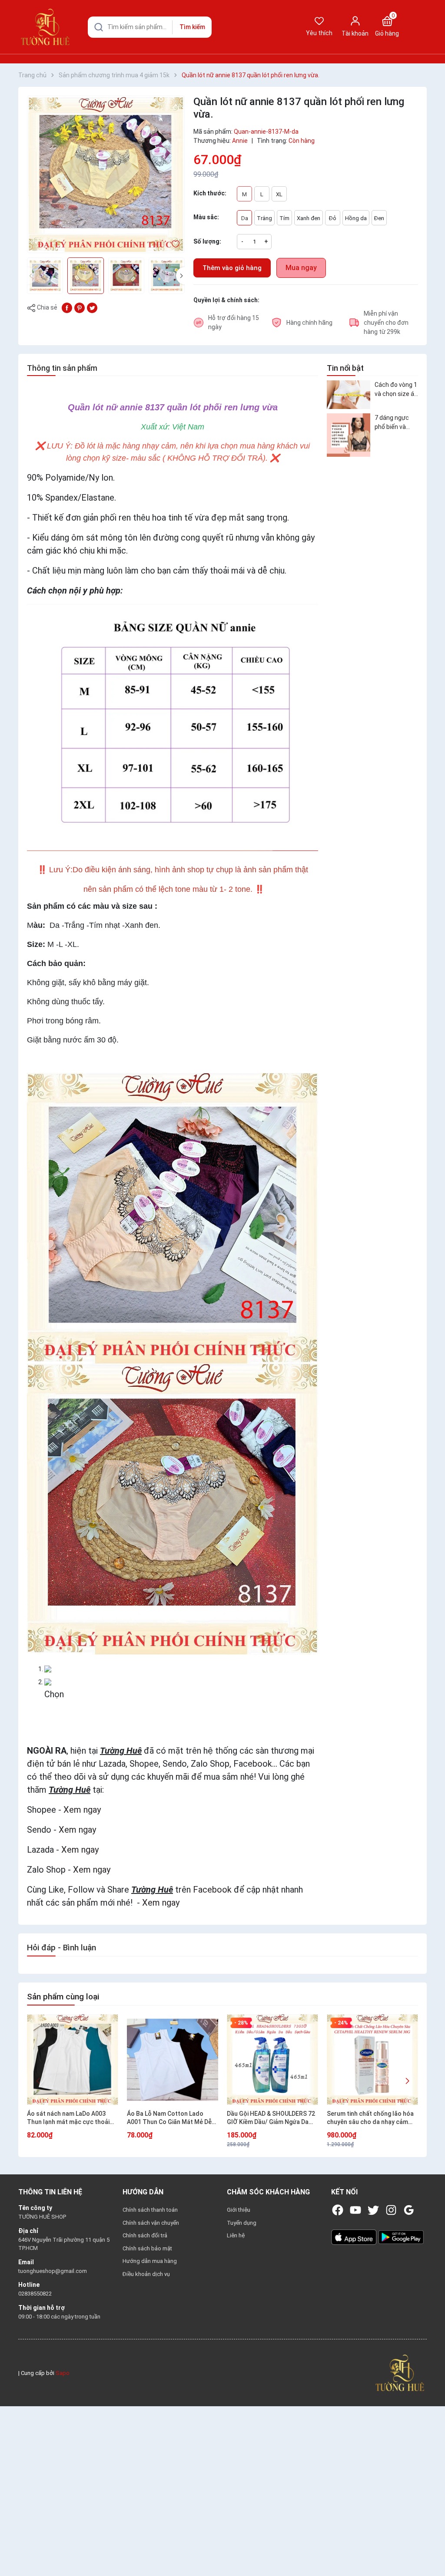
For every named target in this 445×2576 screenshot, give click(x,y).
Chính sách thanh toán (150, 2210)
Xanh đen (309, 218)
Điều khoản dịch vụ (146, 2274)
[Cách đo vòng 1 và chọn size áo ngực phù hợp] (349, 395)
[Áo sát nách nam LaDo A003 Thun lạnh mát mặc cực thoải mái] (73, 2060)
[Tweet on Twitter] (92, 307)
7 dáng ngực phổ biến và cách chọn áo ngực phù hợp (394, 423)
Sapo (63, 2373)
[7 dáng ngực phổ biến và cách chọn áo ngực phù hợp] (349, 435)
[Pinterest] (80, 307)
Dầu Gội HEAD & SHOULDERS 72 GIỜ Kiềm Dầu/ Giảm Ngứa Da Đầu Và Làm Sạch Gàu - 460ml (271, 2118)
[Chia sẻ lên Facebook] (67, 307)
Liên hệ (236, 2235)
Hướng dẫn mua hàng (150, 2261)
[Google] (409, 2210)
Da (245, 218)
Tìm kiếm (192, 27)
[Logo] (400, 2373)
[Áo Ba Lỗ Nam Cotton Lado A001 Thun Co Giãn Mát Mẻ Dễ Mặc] (173, 2060)
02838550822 (35, 2294)
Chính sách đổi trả (145, 2235)
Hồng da (356, 218)
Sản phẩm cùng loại (63, 1997)
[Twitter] (373, 2210)
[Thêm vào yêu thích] (176, 244)
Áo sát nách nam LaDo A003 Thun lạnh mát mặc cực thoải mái (68, 2118)
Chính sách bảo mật (147, 2248)
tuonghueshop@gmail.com (53, 2271)
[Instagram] (391, 2210)
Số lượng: (207, 241)
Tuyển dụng (242, 2223)
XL (279, 194)
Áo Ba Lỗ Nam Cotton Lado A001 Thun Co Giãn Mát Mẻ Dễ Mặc (169, 2118)
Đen (379, 218)
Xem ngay (82, 1810)
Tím (284, 218)
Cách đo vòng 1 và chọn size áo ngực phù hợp (396, 390)
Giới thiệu (239, 2210)
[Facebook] (338, 2210)
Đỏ (333, 218)
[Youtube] (355, 2210)
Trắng (264, 218)
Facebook (212, 1890)
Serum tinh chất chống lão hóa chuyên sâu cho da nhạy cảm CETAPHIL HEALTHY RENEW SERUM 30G (370, 2118)
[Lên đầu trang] (427, 2549)
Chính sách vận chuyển (151, 2223)
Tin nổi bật (345, 368)
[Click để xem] (106, 174)
